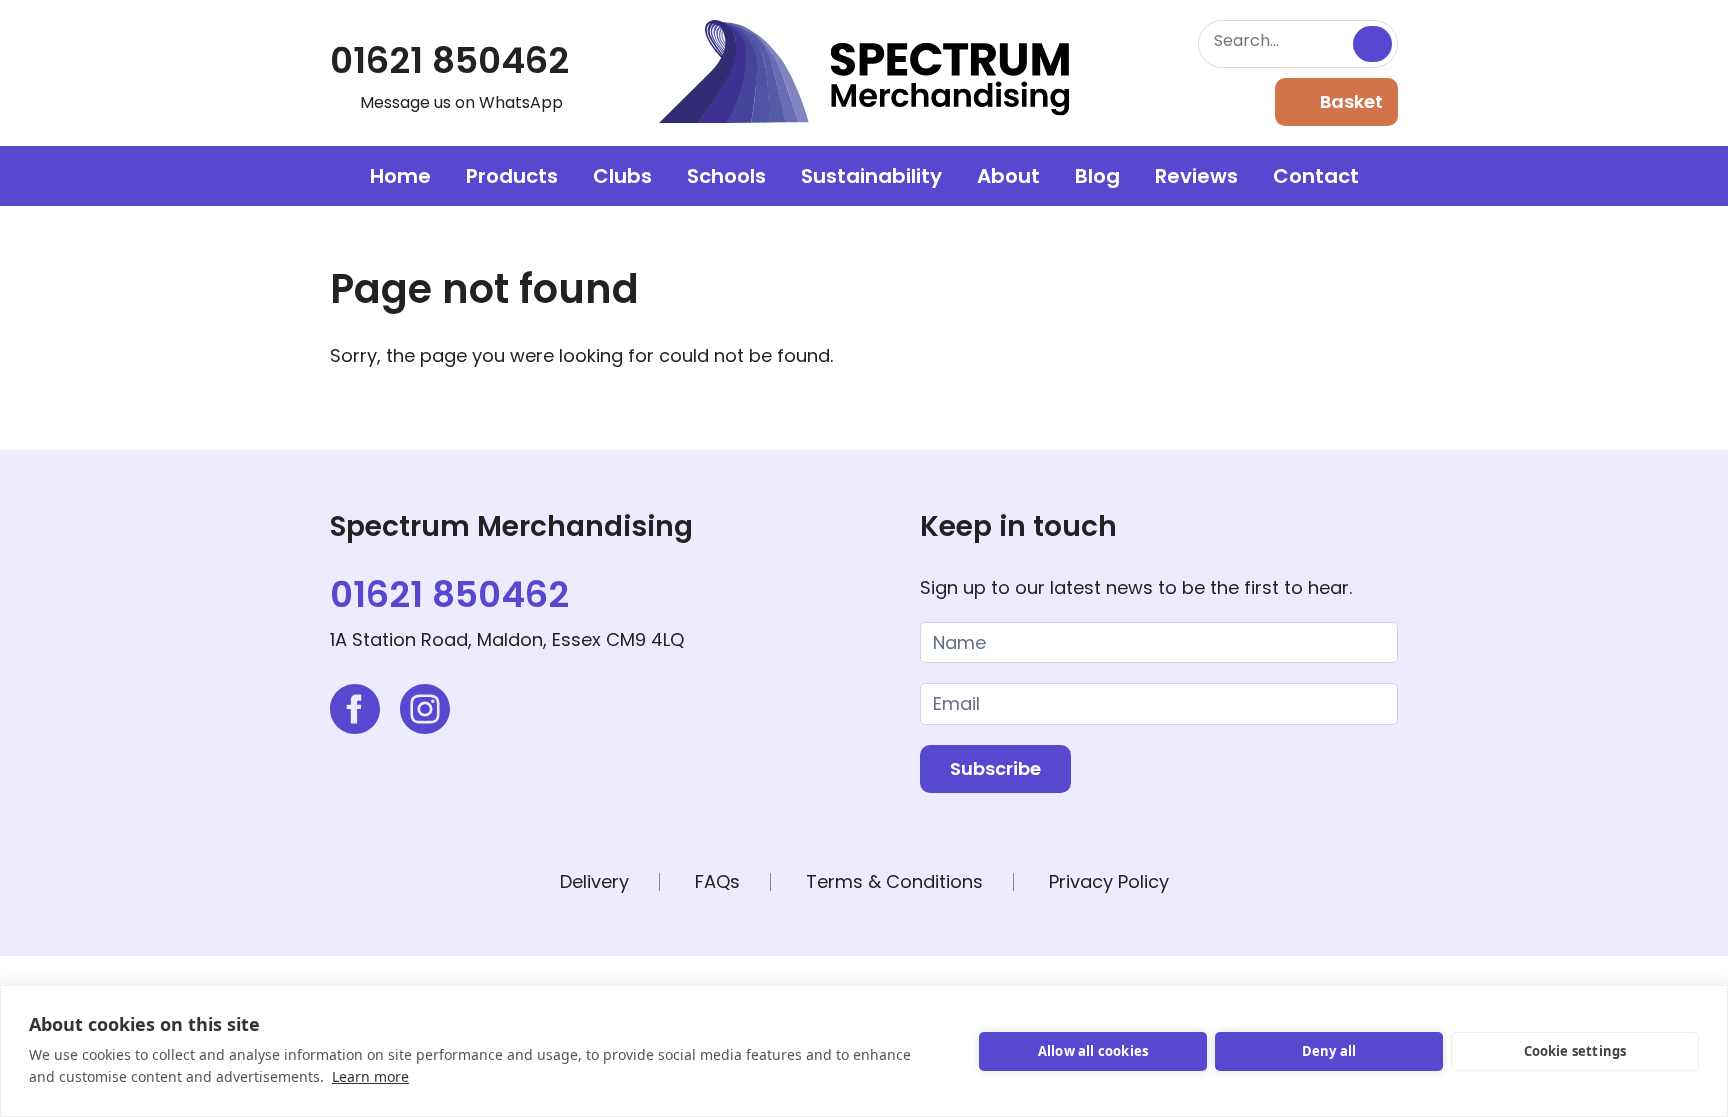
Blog (1097, 176)
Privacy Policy (1109, 881)
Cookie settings (1575, 1051)
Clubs (622, 176)
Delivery (594, 881)
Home (400, 176)
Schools (726, 176)
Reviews (1196, 176)
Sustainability (871, 176)
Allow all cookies (1093, 1051)
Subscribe (995, 768)
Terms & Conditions (894, 881)
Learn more (370, 1076)
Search (1372, 44)
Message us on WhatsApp (461, 102)
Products (512, 176)
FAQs (717, 881)
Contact (1316, 176)
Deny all (1329, 1051)
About (1008, 176)
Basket (1351, 101)
